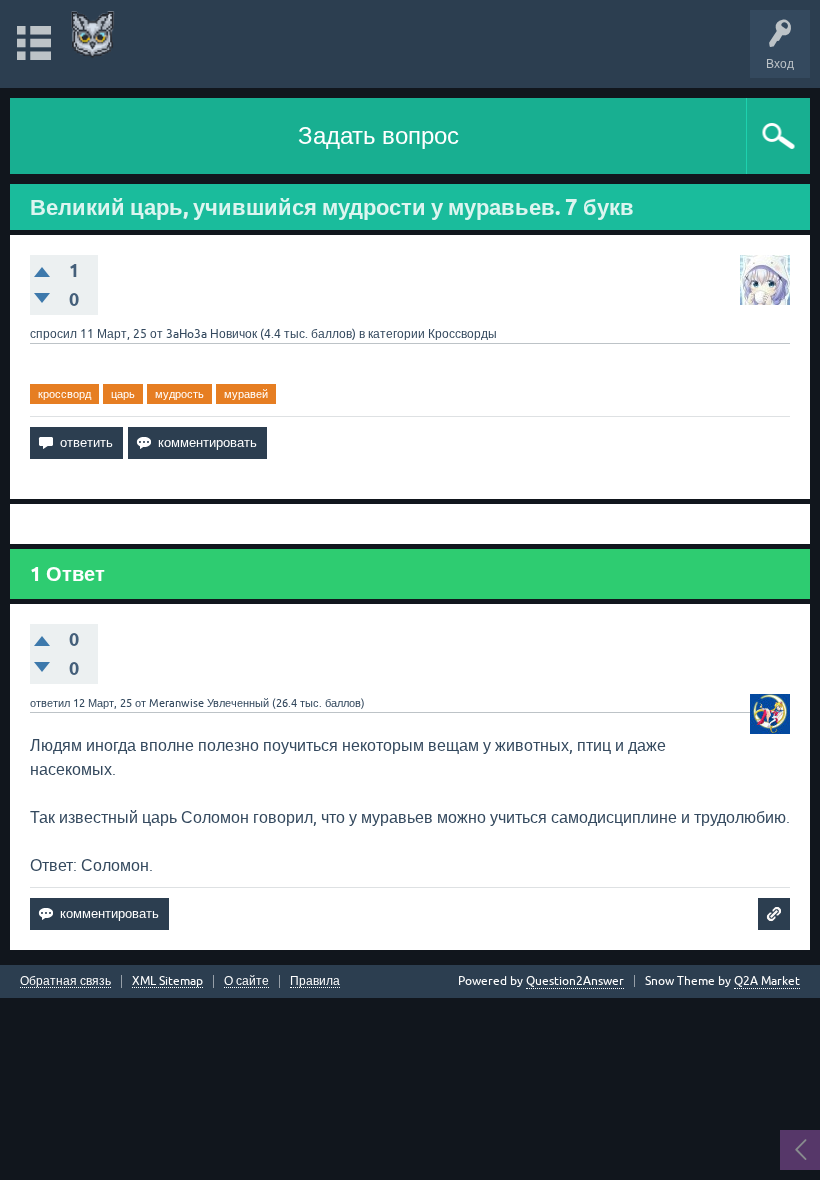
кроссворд (64, 394)
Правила (315, 981)
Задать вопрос (378, 135)
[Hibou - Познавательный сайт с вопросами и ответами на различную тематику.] (92, 34)
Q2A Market (767, 981)
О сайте (246, 981)
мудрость (179, 394)
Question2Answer (575, 981)
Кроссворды (462, 334)
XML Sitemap (167, 981)
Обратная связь (65, 981)
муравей (246, 394)
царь (123, 394)
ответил (50, 703)
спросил (53, 334)
